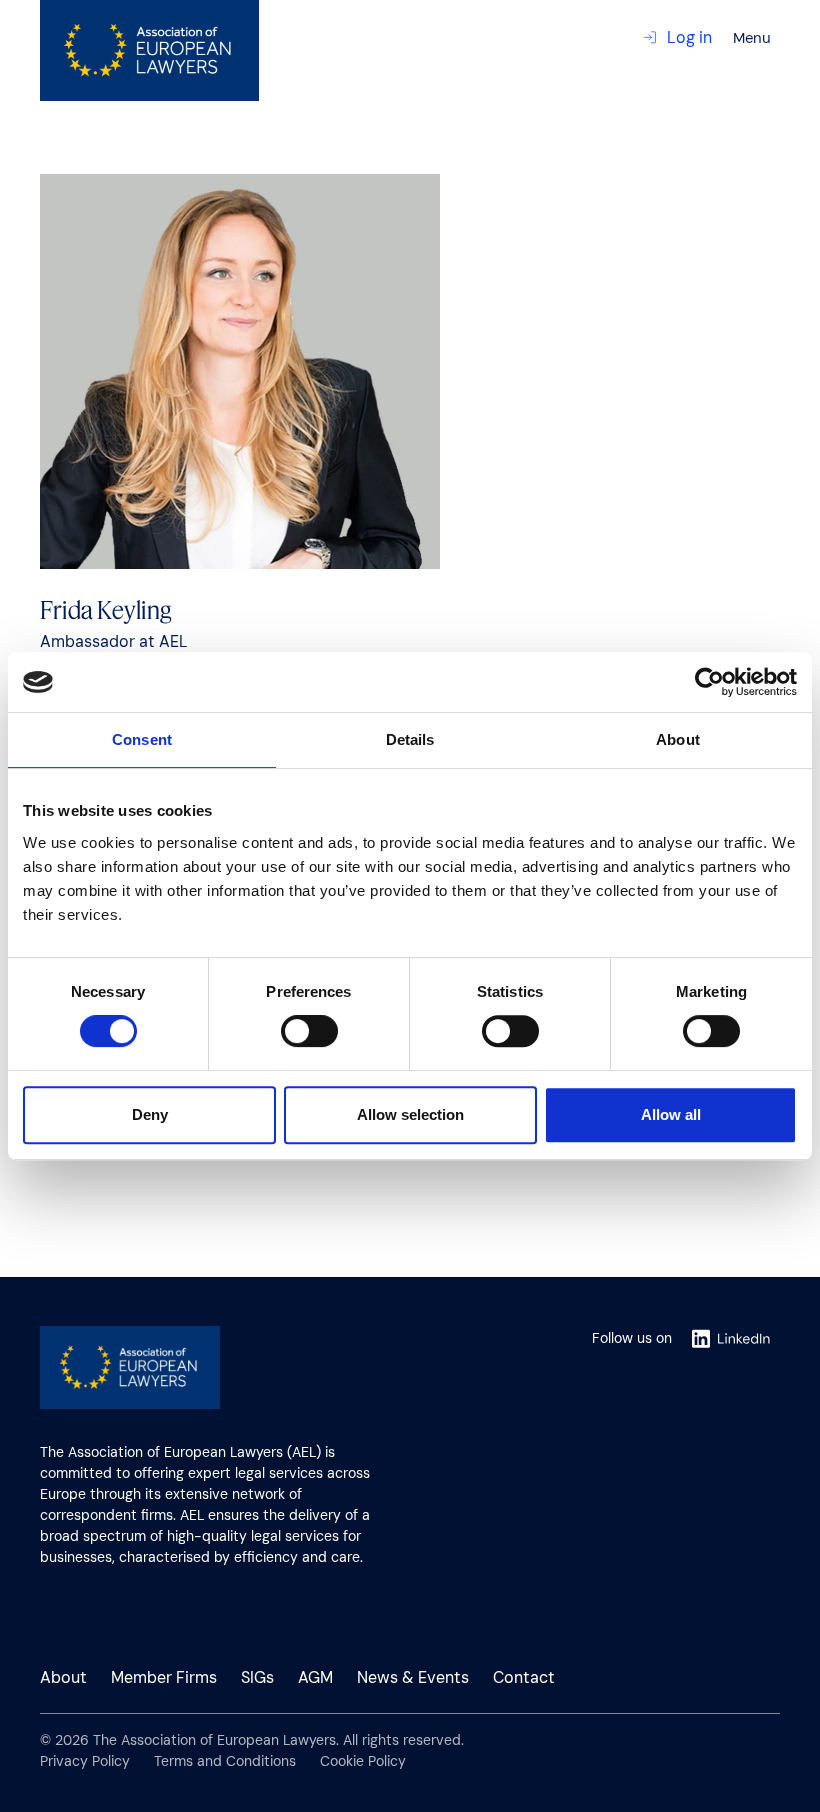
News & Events (413, 1677)
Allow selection (410, 1114)
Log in (689, 37)
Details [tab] (410, 739)
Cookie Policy (363, 1761)
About (63, 1677)
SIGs (257, 1677)
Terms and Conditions (225, 1761)
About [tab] (678, 739)
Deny (150, 1114)
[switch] (309, 1033)
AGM (315, 1677)
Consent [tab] (142, 739)
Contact (524, 1677)
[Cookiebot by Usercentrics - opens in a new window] (709, 682)
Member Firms (164, 1677)
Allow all (671, 1114)
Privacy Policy (85, 1761)
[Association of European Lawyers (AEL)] (149, 50)
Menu (752, 38)
